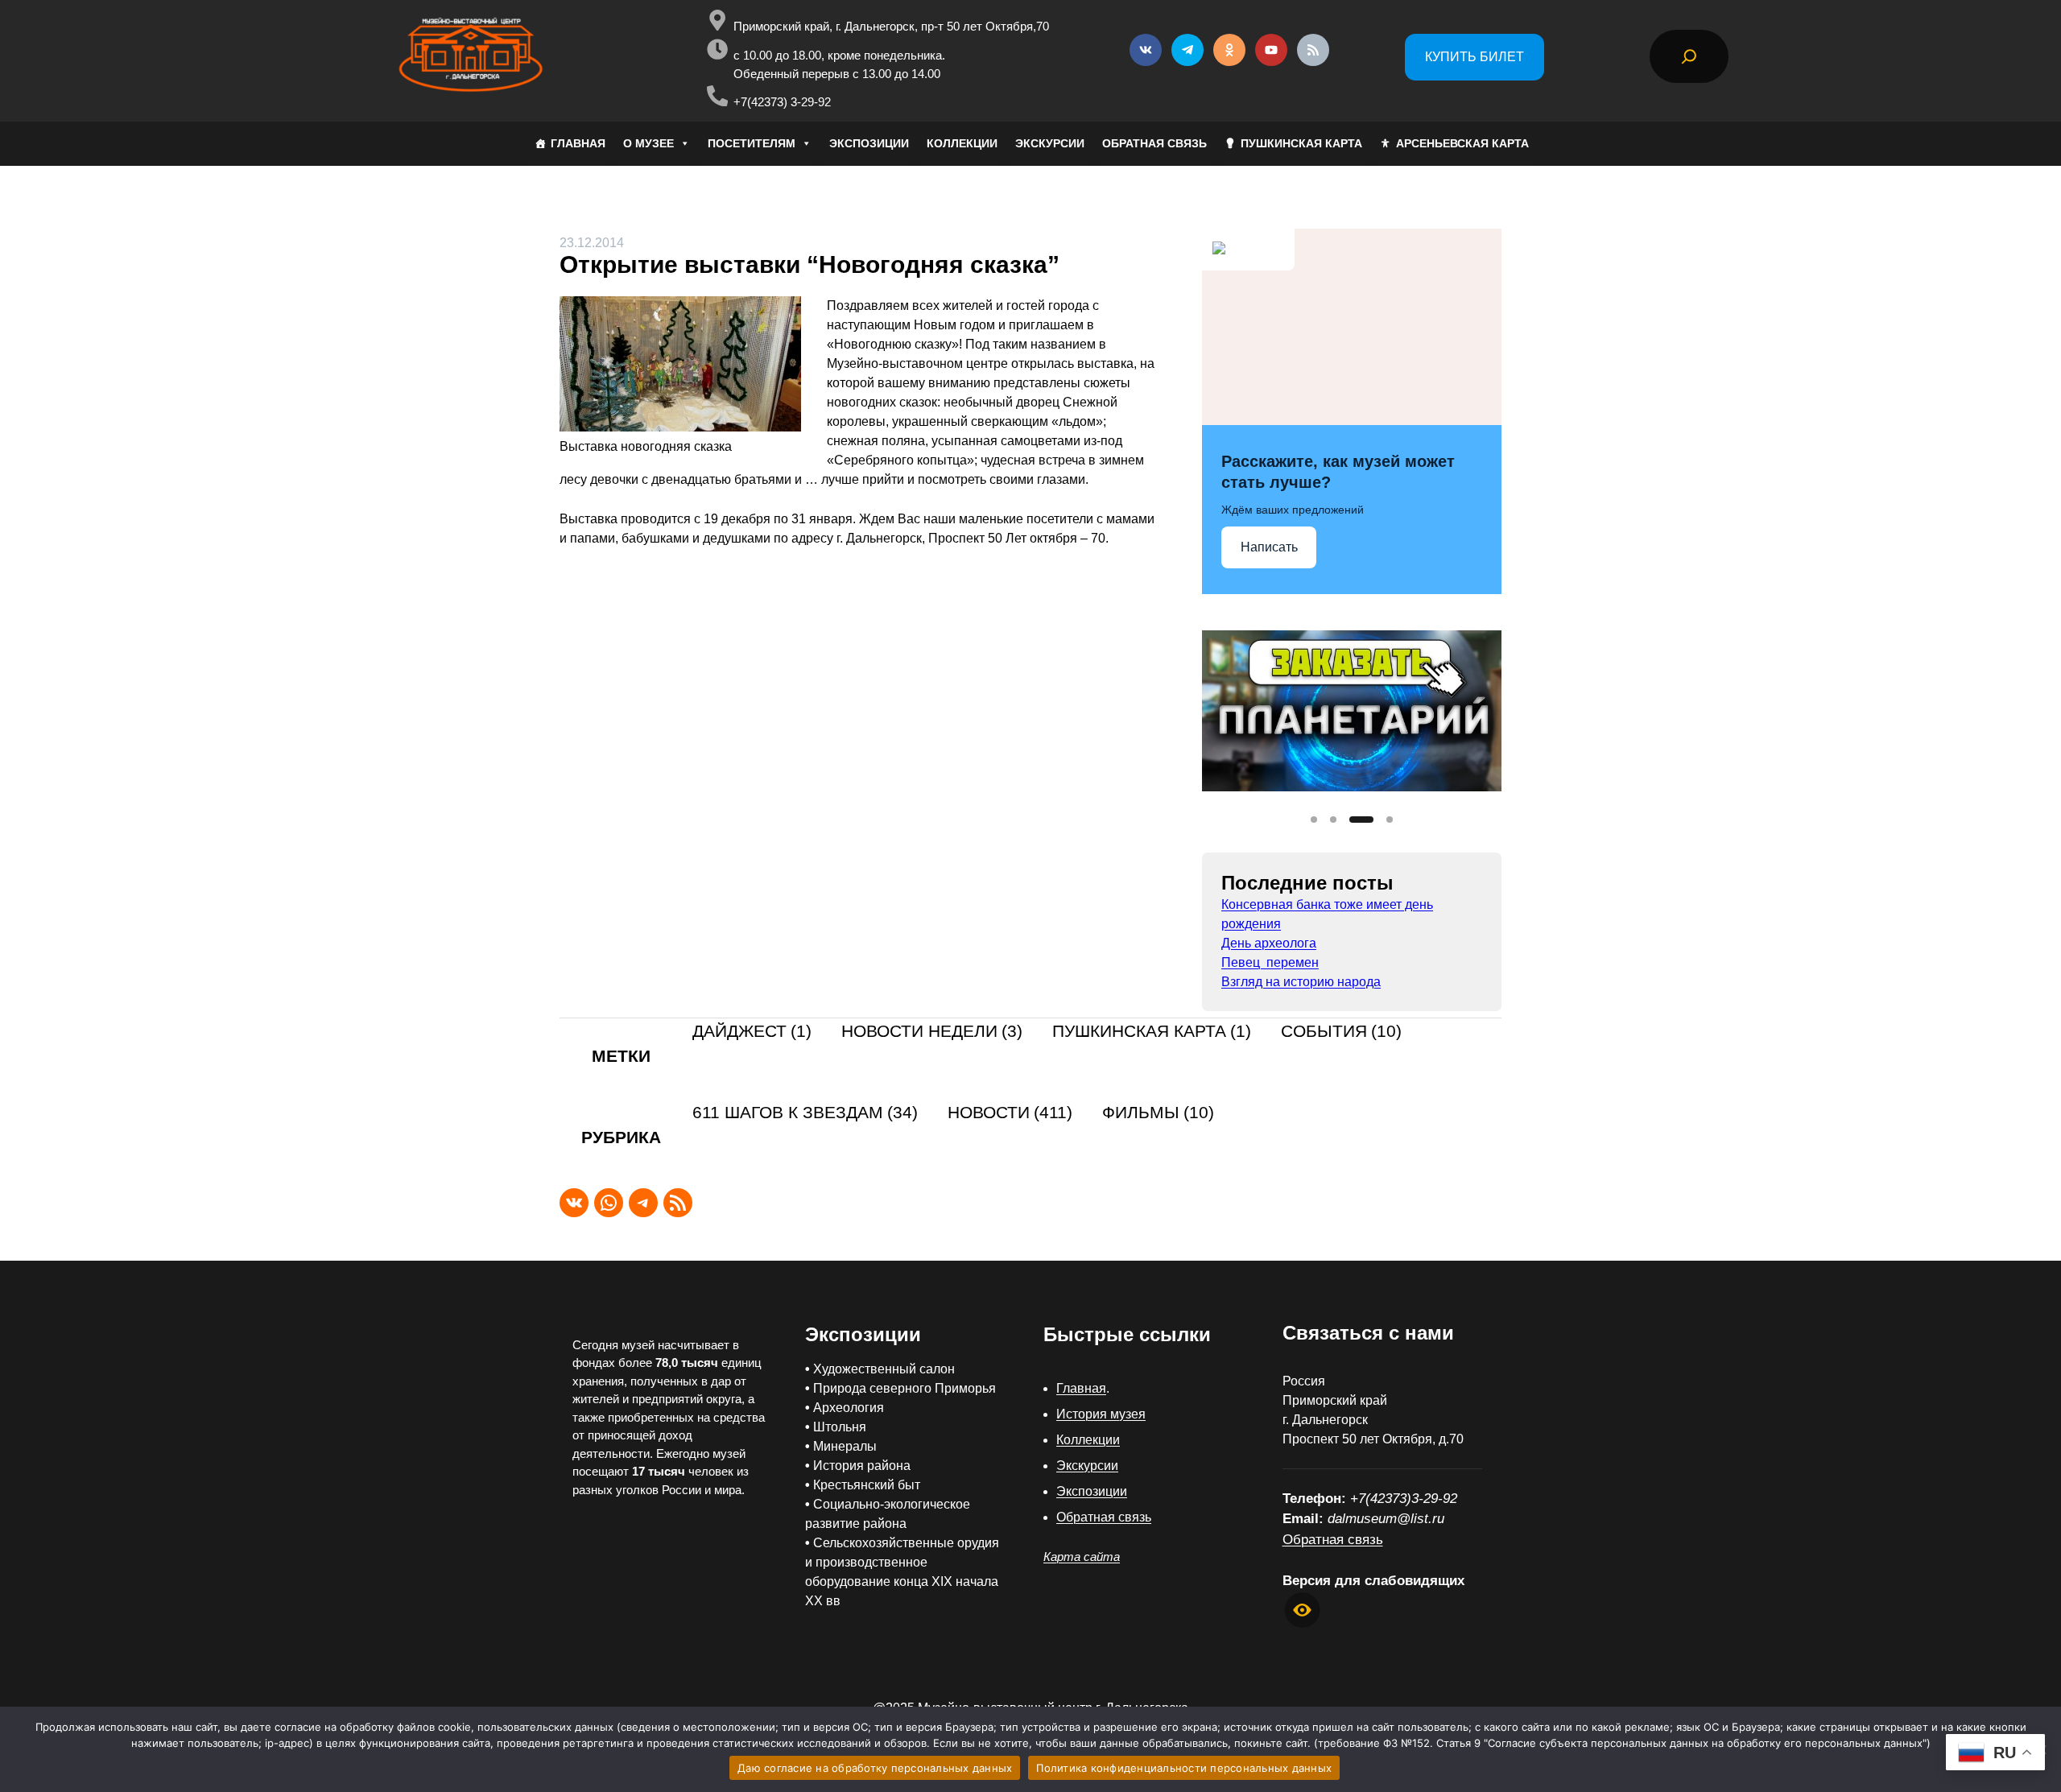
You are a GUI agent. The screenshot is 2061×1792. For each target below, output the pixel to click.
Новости (1010, 1113)
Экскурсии (1087, 1466)
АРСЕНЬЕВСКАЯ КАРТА (1462, 143)
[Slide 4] (1390, 820)
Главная (1081, 1388)
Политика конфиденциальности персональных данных (1184, 1768)
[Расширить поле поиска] (1689, 56)
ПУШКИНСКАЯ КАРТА (1301, 143)
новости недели (932, 1032)
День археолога (1269, 943)
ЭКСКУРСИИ (1050, 143)
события (1341, 1032)
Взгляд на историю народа (1301, 982)
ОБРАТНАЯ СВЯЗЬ (1154, 143)
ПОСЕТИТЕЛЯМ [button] (752, 143)
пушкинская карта (1152, 1032)
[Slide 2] (1333, 820)
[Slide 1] (1314, 820)
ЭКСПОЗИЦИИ (869, 143)
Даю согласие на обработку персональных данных (875, 1768)
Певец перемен (1270, 962)
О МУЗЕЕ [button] (648, 143)
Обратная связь (1104, 1517)
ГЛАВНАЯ (578, 143)
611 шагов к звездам (805, 1113)
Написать (1269, 547)
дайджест (752, 1032)
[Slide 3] (1361, 820)
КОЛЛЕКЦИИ (962, 143)
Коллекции (1088, 1440)
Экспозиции (1092, 1491)
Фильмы (1158, 1113)
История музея (1101, 1414)
